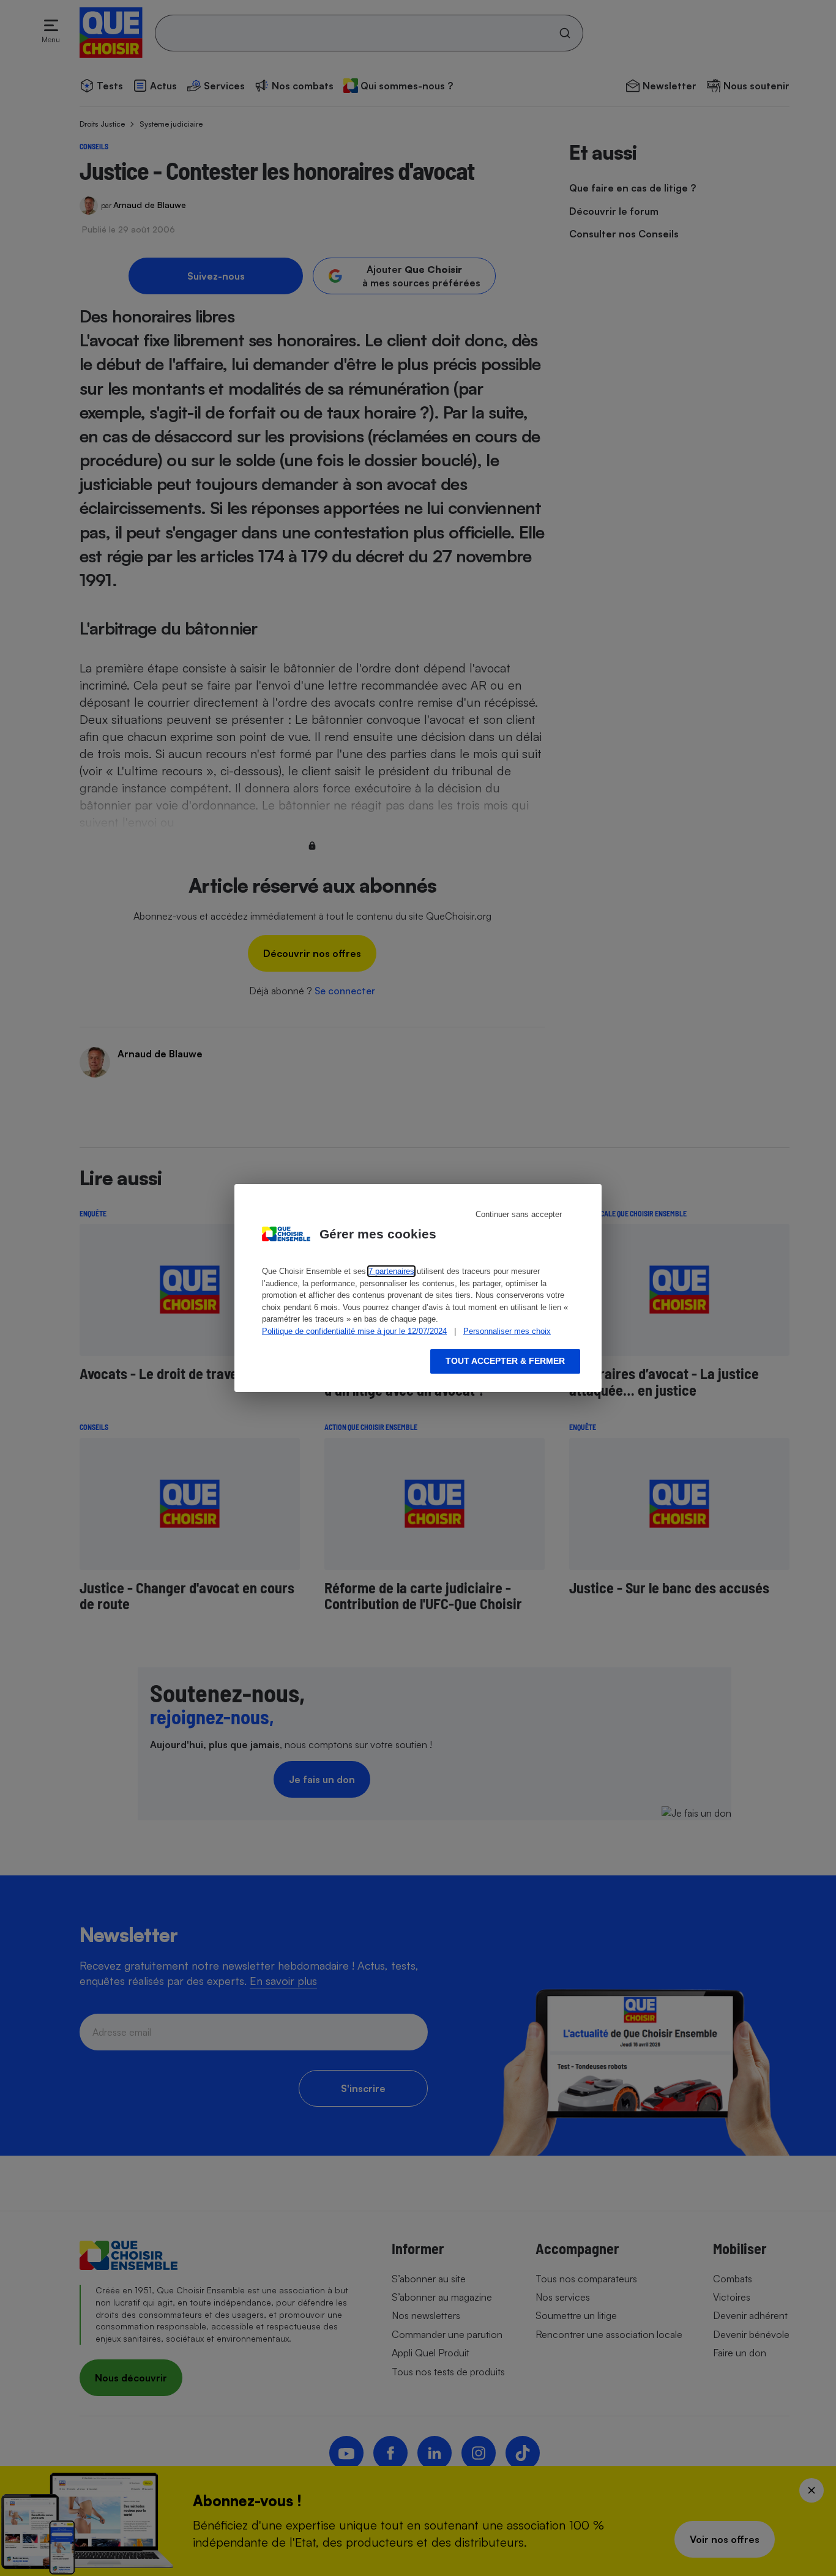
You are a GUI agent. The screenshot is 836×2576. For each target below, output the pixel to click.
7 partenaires (391, 1271)
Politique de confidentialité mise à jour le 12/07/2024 (354, 1331)
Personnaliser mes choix (507, 1331)
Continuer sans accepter (519, 1214)
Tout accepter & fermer (505, 1361)
